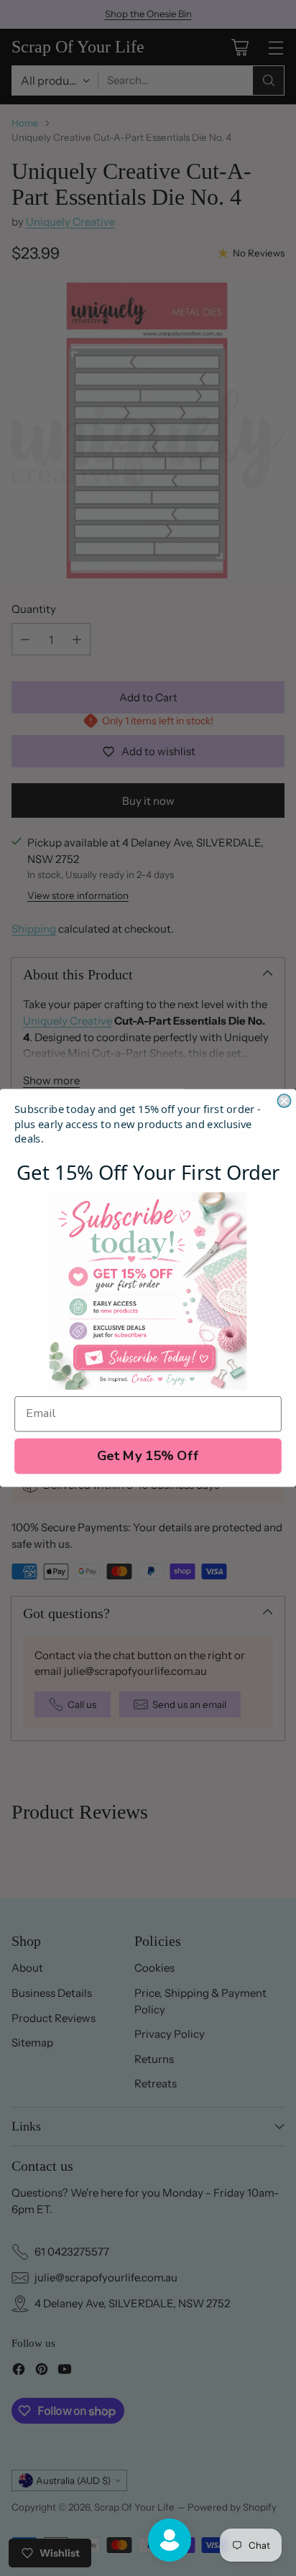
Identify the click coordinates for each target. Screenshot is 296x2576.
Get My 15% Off (148, 1456)
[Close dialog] (284, 1101)
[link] (148, 1291)
